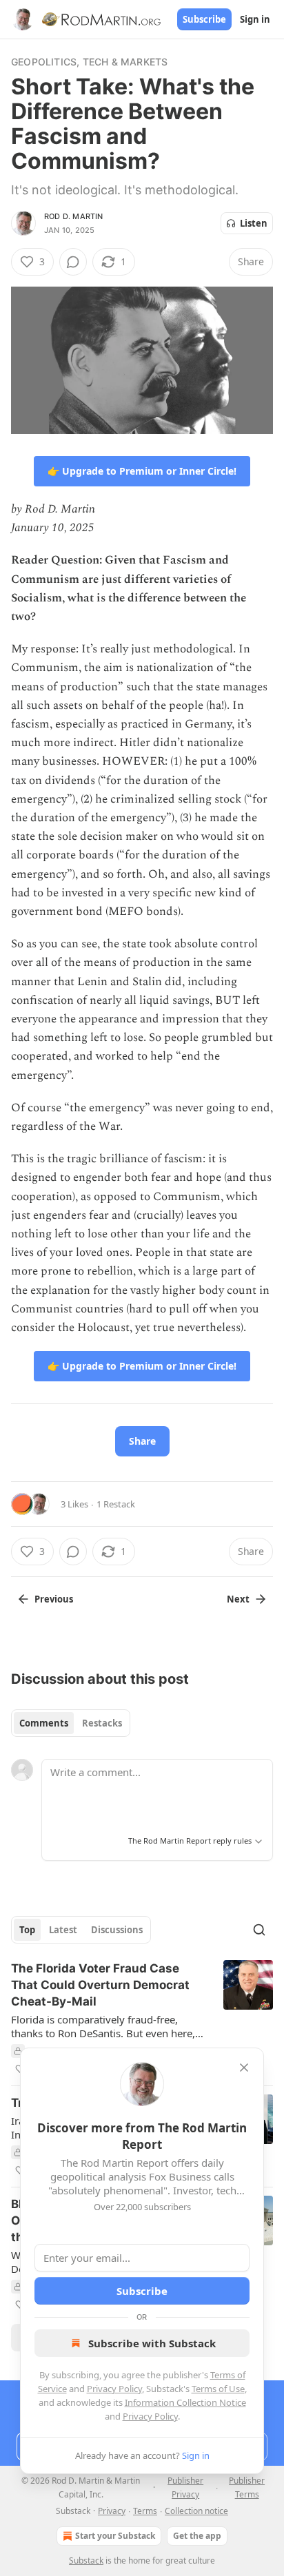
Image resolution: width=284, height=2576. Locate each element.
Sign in (255, 19)
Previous (54, 1599)
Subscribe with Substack (152, 2343)
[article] (142, 2019)
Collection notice (196, 2511)
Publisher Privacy (185, 2487)
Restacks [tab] (102, 1723)
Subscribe (204, 19)
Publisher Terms (247, 2487)
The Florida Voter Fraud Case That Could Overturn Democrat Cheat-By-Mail (100, 1985)
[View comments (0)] (73, 262)
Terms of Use (218, 2389)
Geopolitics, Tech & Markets (89, 62)
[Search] (259, 1930)
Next (238, 1599)
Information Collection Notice (185, 2402)
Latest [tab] (63, 1930)
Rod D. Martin (74, 216)
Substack (86, 2560)
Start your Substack (115, 2536)
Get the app (197, 2536)
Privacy (112, 2511)
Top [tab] (27, 1930)
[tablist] (71, 1723)
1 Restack (116, 1504)
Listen (254, 223)
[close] (244, 2068)
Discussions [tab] (117, 1930)
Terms (145, 2511)
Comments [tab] (44, 1723)
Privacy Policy (114, 2389)
